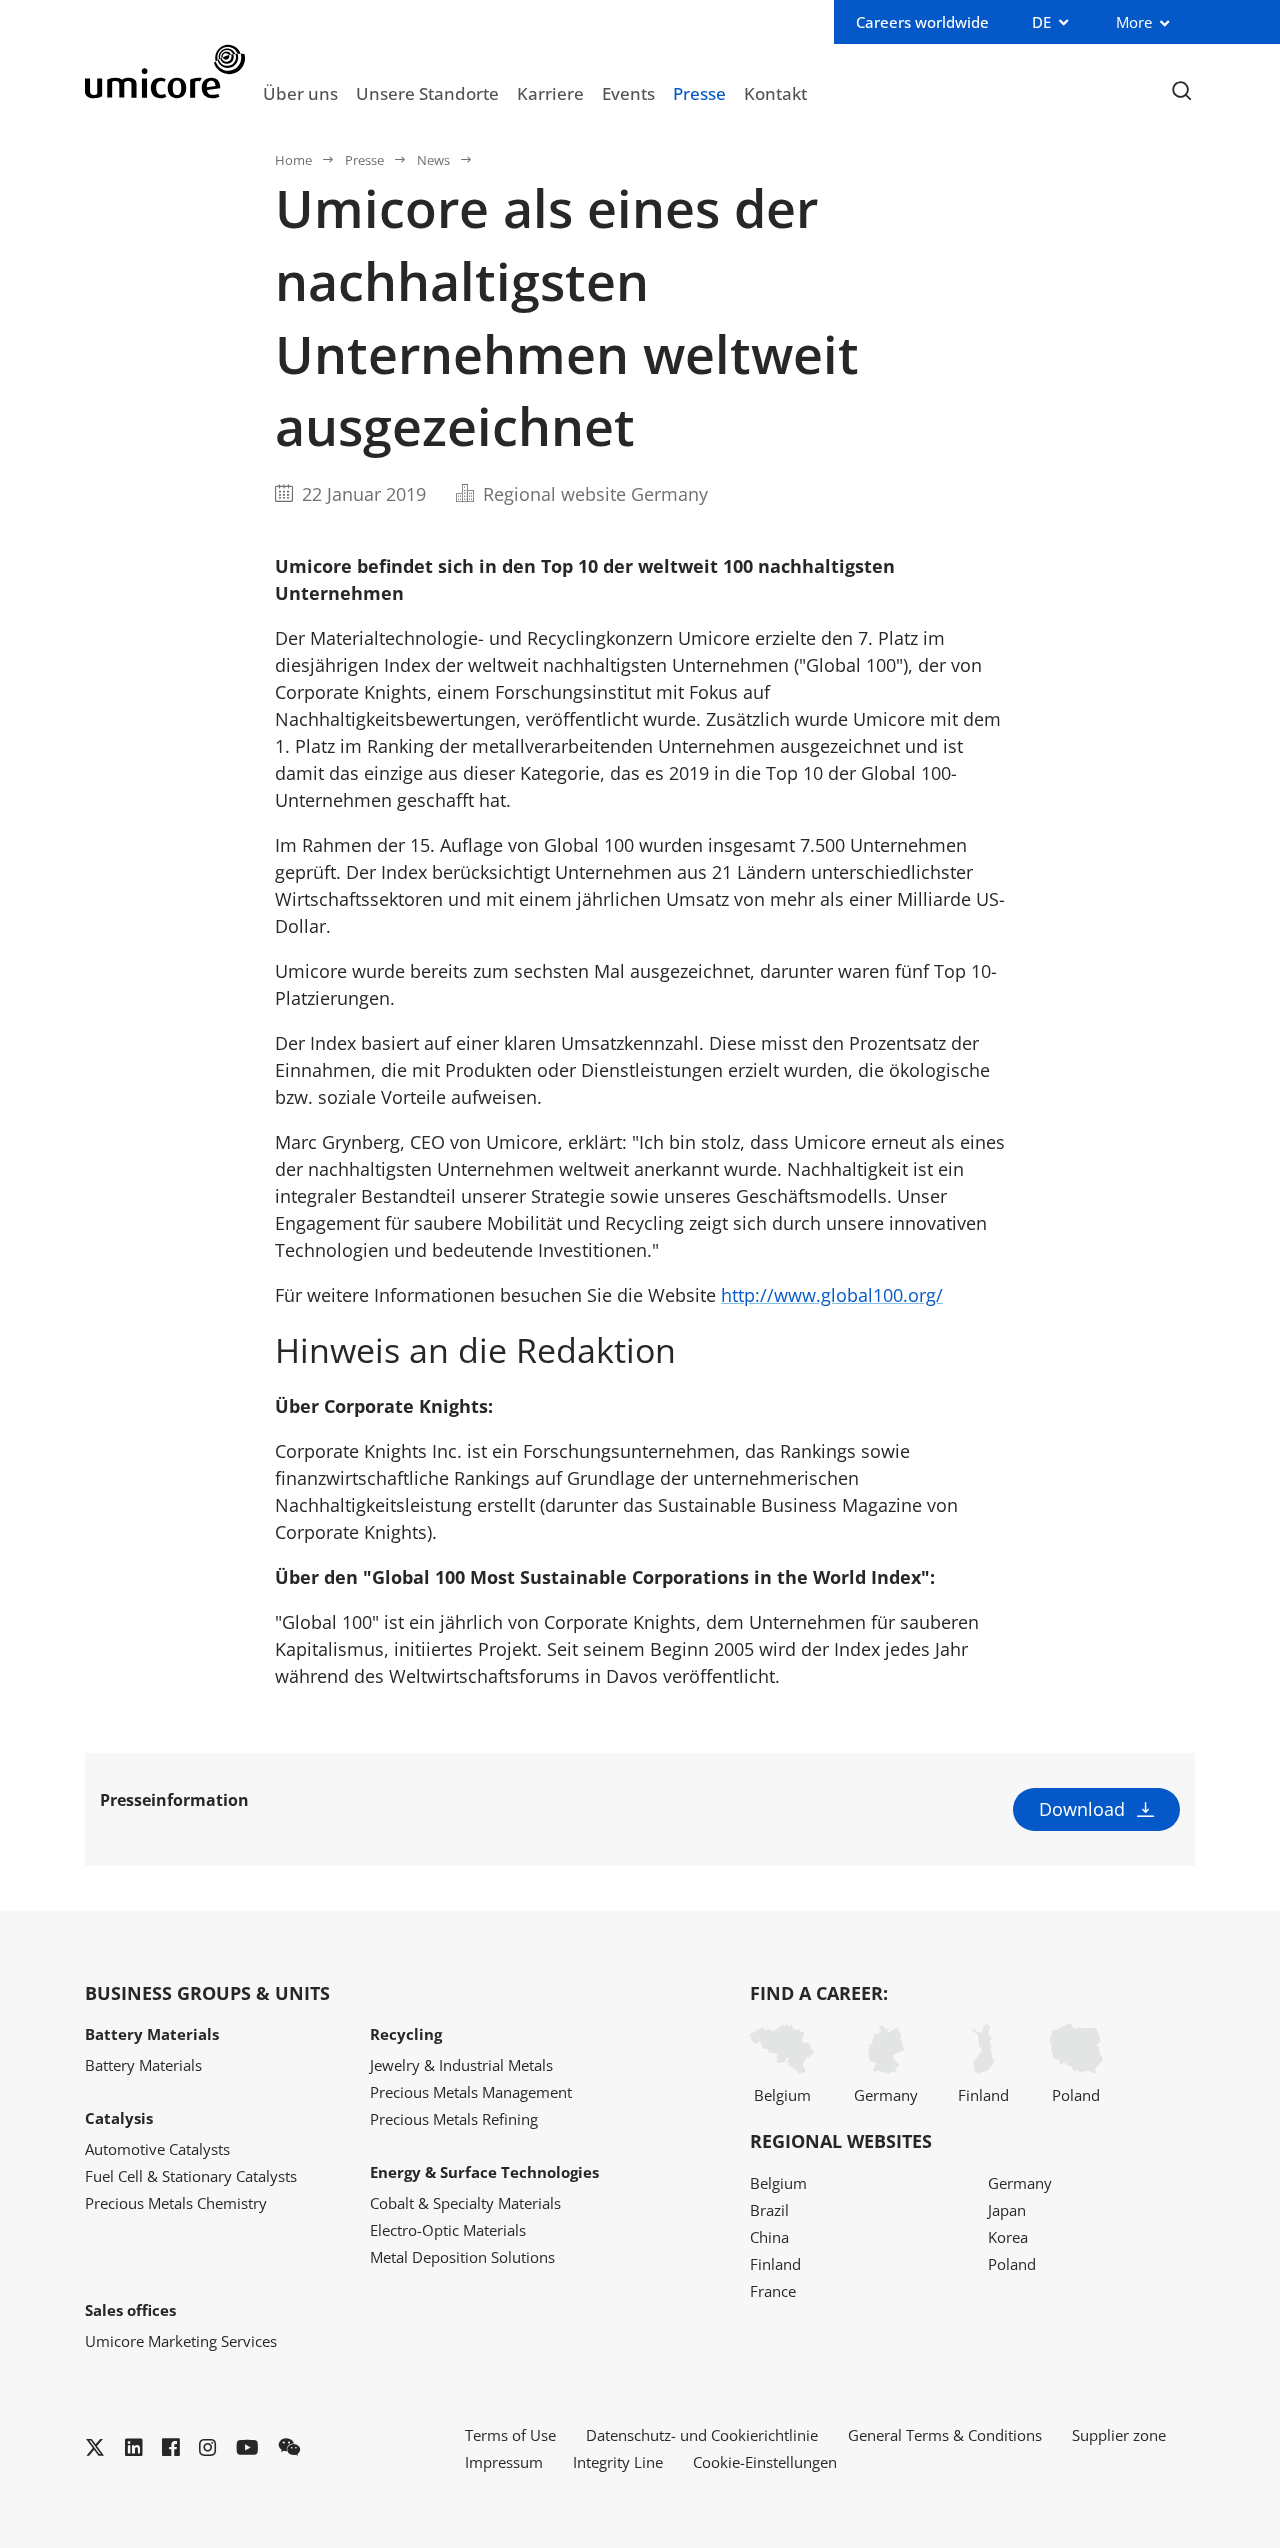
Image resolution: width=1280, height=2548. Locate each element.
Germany (886, 2095)
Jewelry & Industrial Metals (461, 2065)
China (769, 2237)
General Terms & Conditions (945, 2435)
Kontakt (775, 93)
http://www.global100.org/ (832, 1295)
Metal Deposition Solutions (462, 2257)
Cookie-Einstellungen (765, 2462)
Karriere (550, 93)
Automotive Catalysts (157, 2149)
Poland (1076, 2095)
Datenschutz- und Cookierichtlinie (702, 2435)
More (1134, 22)
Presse (699, 93)
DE (1041, 22)
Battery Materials (143, 2065)
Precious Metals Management (471, 2092)
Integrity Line (618, 2462)
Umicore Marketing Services (181, 2341)
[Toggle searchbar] (1181, 91)
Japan (1007, 2210)
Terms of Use (510, 2435)
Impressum (504, 2462)
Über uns (300, 93)
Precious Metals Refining (454, 2119)
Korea (1008, 2237)
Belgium (782, 2095)
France (773, 2291)
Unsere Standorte (427, 93)
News (433, 160)
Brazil (769, 2210)
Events (628, 93)
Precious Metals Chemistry (176, 2203)
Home (293, 160)
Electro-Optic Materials (448, 2230)
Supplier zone (1119, 2435)
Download (1082, 1809)
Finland (983, 2095)
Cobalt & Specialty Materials (465, 2203)
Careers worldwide (922, 22)
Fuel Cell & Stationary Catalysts (191, 2176)
